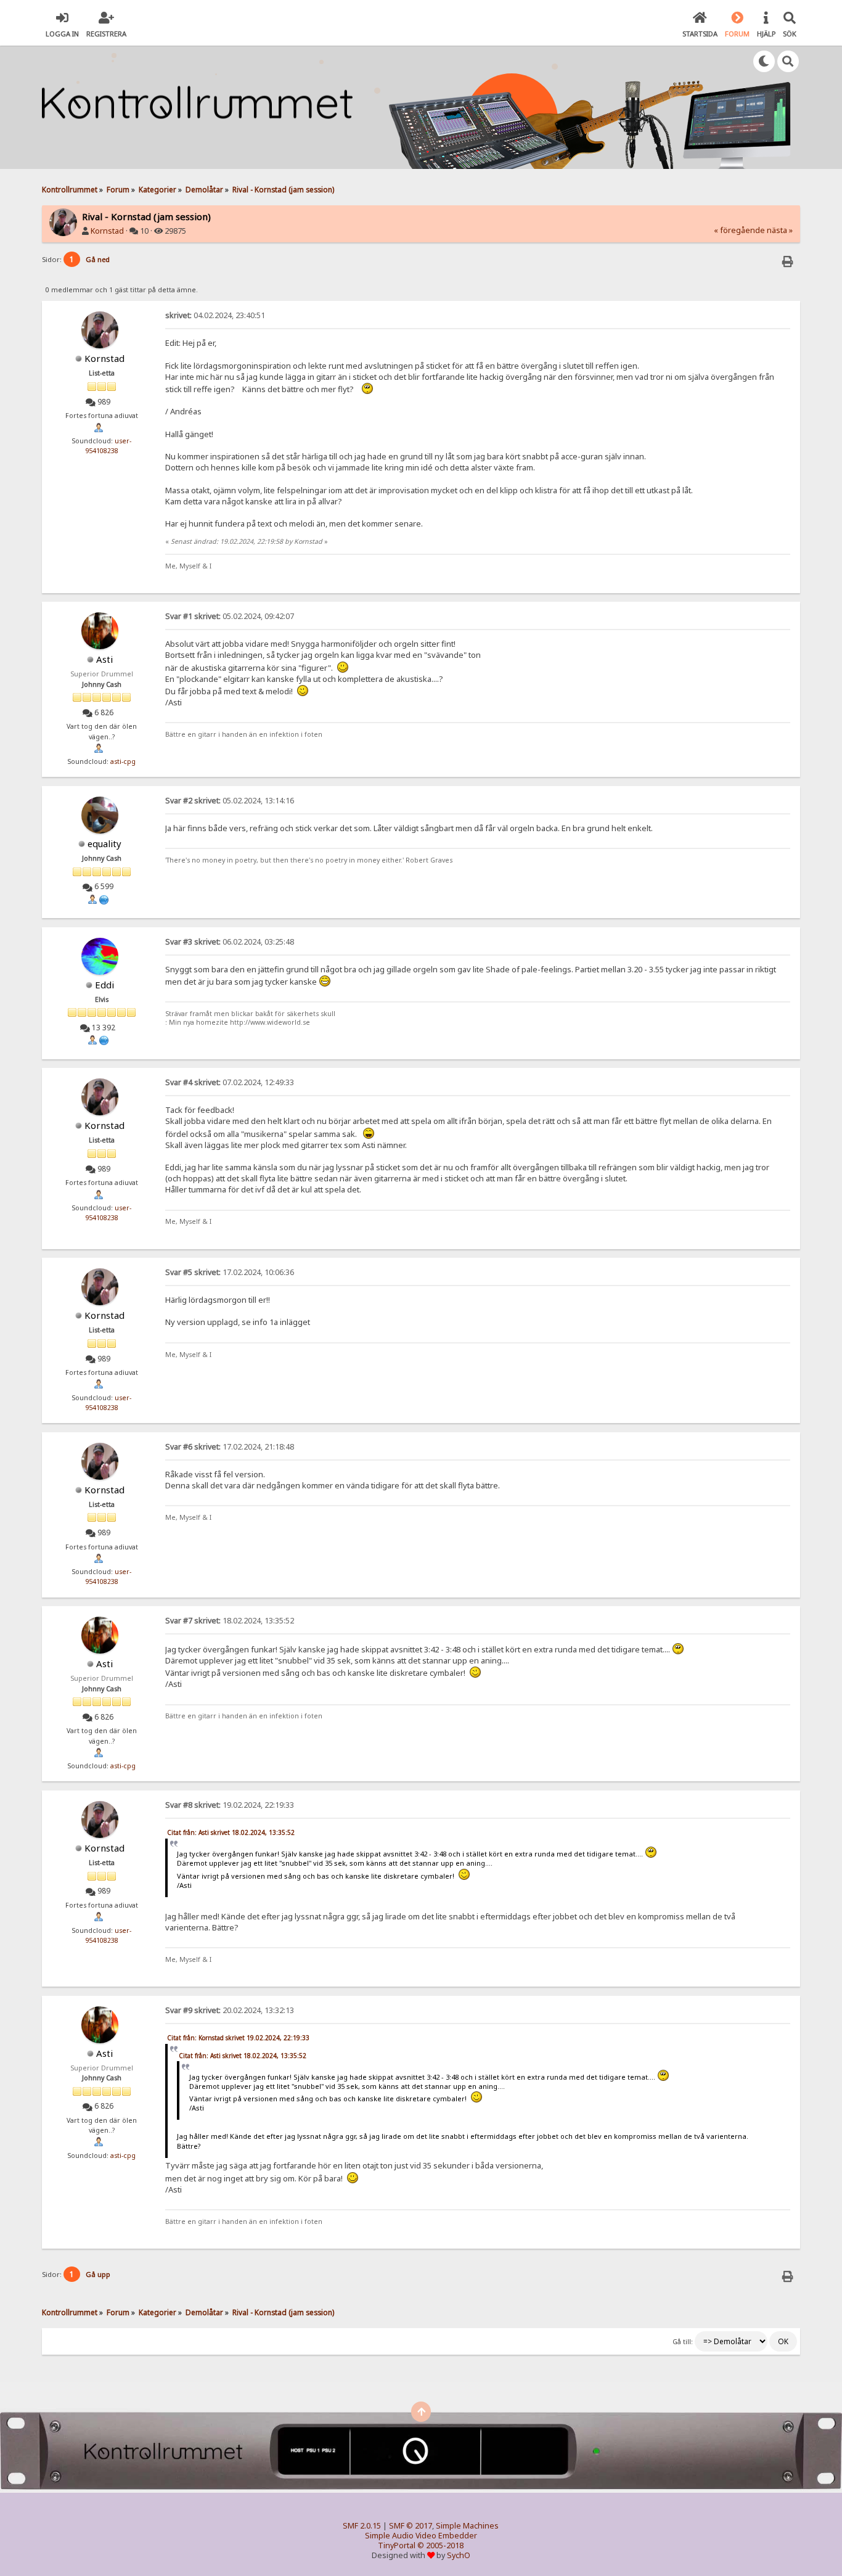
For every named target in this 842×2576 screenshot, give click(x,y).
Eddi (104, 985)
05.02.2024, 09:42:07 (230, 616)
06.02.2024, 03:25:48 (230, 942)
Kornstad (107, 231)
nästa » (780, 230)
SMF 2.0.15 (362, 2526)
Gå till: (683, 2342)
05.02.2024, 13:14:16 (230, 801)
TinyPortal (397, 2545)
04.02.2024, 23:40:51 (215, 315)
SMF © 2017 (411, 2526)
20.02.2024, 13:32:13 (230, 2010)
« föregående (739, 230)
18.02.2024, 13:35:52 (230, 1621)
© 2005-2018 (440, 2545)
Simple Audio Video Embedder (421, 2536)
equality (104, 843)
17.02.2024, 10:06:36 (230, 1272)
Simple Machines (467, 2526)
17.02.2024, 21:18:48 (230, 1447)
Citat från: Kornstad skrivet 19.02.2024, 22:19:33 (238, 2038)
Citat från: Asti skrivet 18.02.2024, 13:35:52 (231, 1832)
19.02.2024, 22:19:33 (230, 1805)
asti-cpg (123, 761)
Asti (104, 659)
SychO (459, 2555)
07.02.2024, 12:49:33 (230, 1082)
